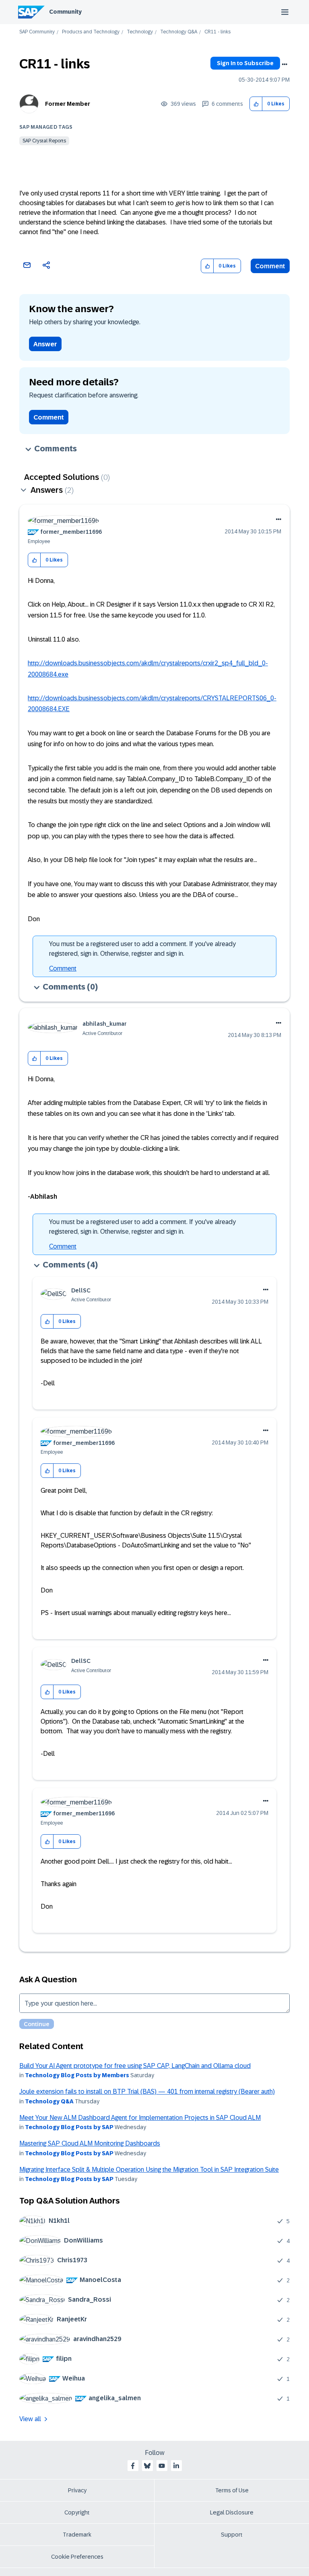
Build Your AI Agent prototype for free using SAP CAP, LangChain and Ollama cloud (135, 2066)
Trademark (77, 2535)
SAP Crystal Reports (44, 141)
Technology (140, 32)
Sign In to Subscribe (245, 63)
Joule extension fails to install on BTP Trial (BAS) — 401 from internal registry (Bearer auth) (147, 2091)
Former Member (68, 104)
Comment (270, 266)
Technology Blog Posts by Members (77, 2075)
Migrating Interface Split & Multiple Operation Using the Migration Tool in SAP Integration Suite (149, 2170)
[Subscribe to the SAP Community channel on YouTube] (162, 2466)
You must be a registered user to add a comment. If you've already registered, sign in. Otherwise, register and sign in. (142, 949)
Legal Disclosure (232, 2512)
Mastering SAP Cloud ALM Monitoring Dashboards (90, 2143)
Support (232, 2535)
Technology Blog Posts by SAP (69, 2127)
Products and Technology (91, 32)
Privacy (77, 2490)
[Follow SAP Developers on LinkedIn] (176, 2466)
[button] (256, 104)
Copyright (77, 2512)
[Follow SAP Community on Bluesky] (147, 2466)
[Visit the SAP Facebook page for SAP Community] (133, 2466)
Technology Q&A (179, 32)
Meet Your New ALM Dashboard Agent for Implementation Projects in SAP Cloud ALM (140, 2118)
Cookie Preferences (77, 2557)
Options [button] (284, 64)
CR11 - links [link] (217, 32)
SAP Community (37, 32)
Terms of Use (232, 2490)
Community (65, 12)
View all (30, 2419)
